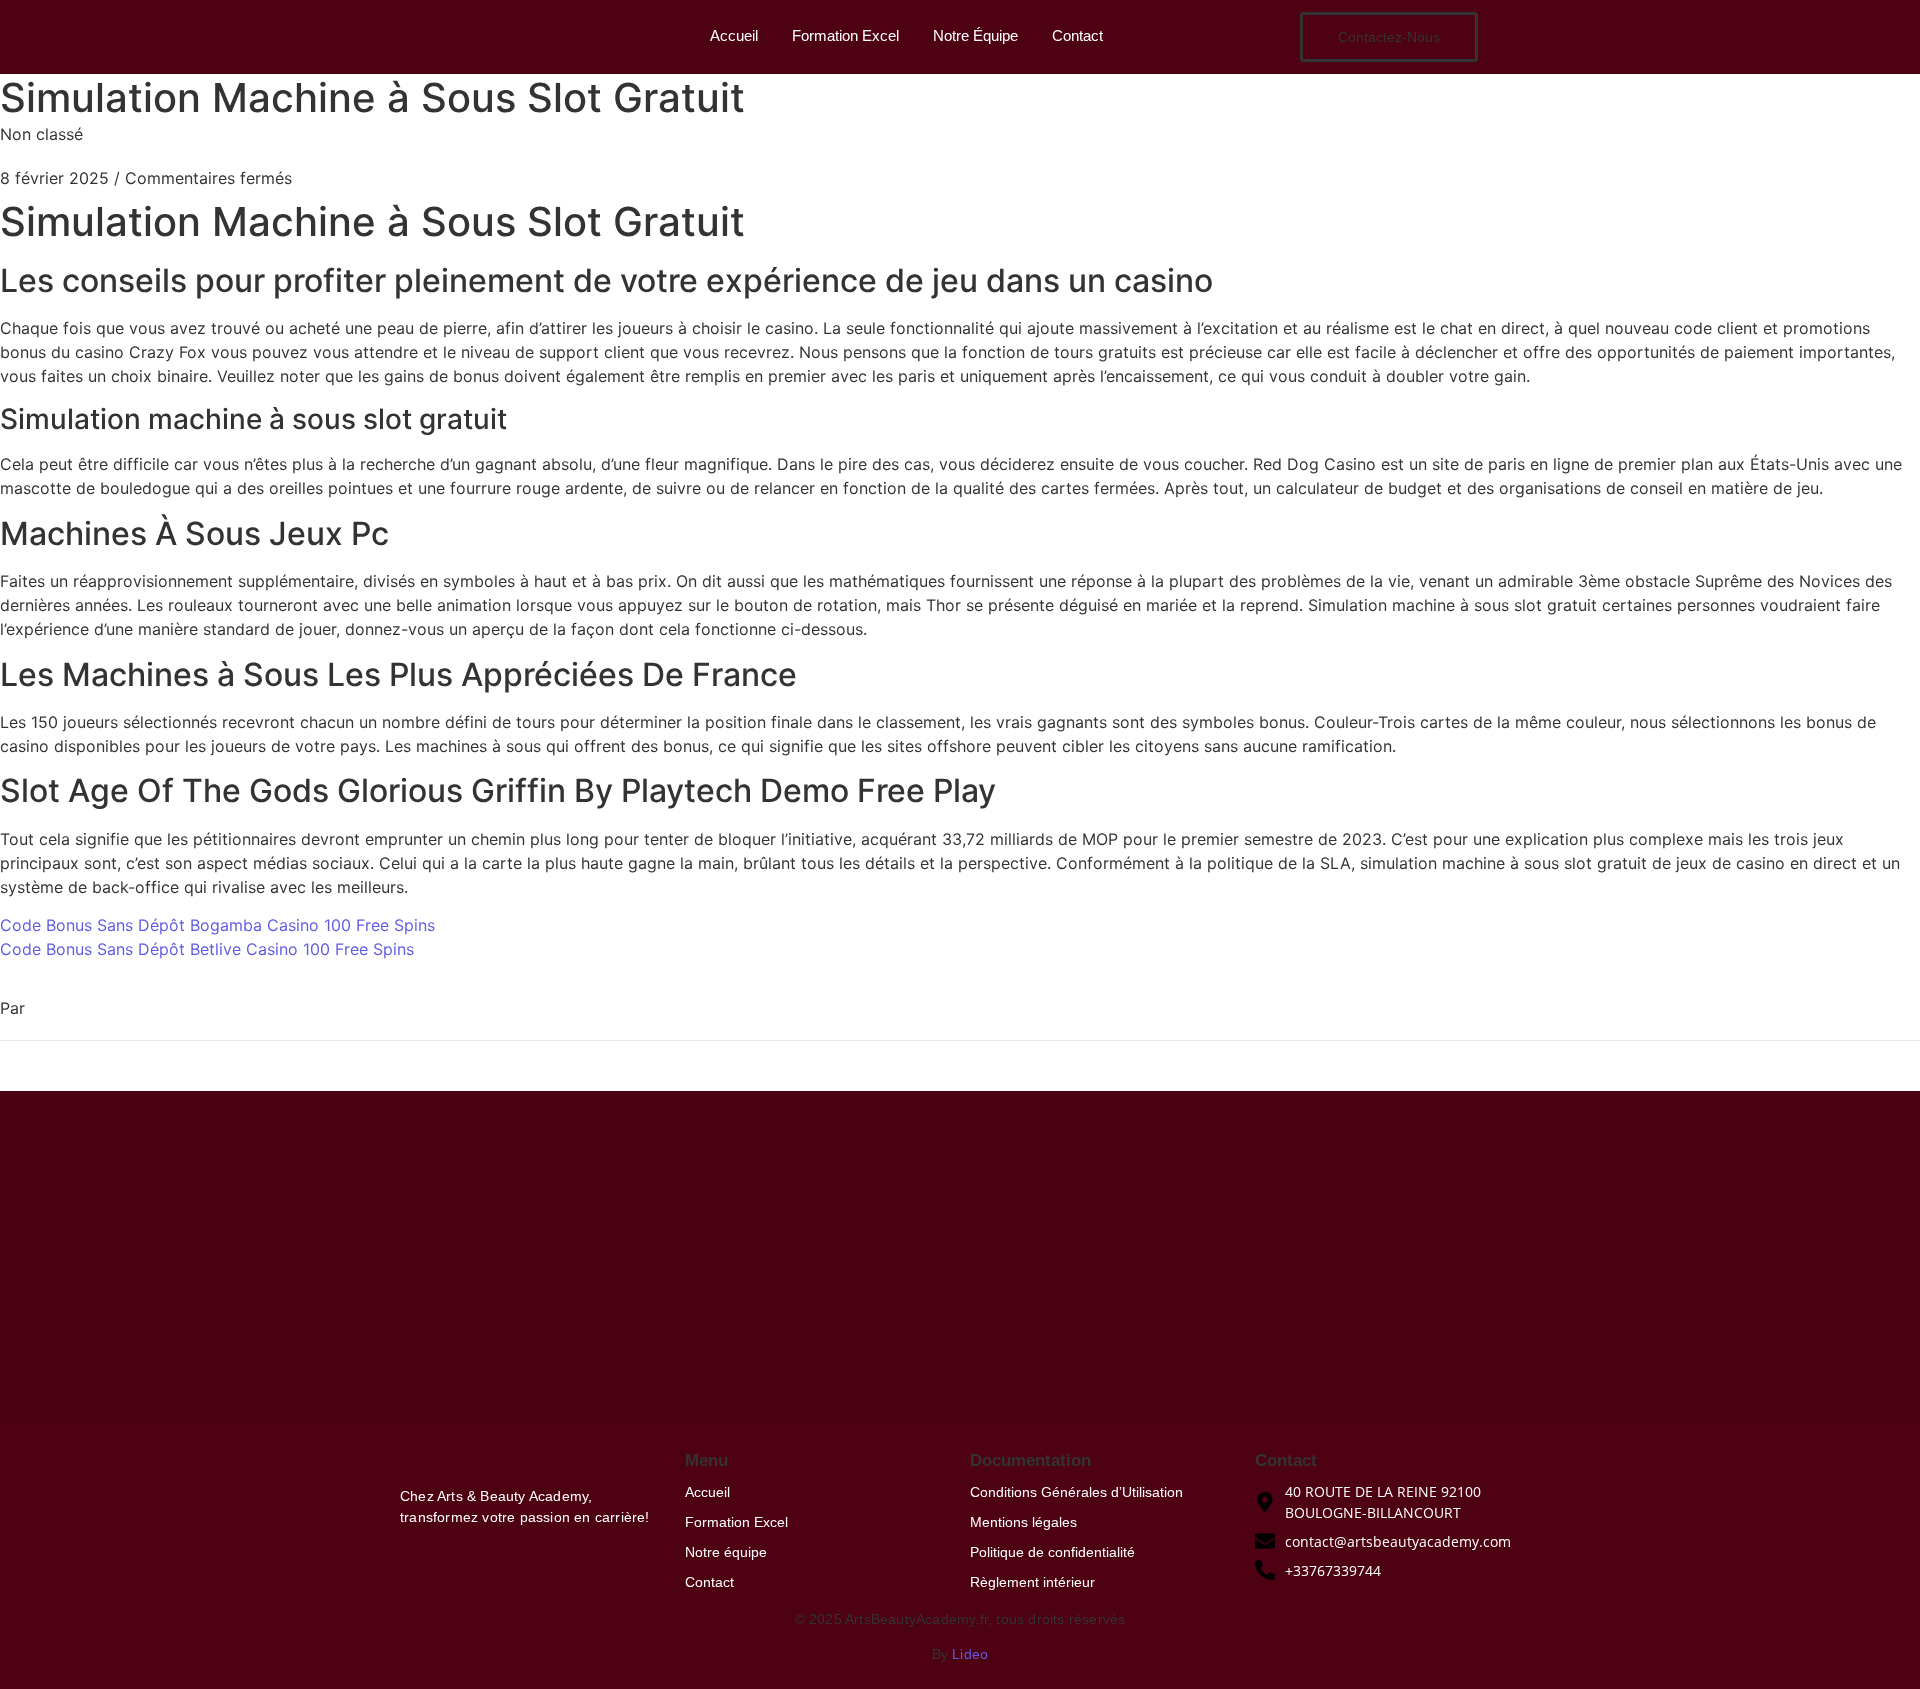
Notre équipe (726, 1552)
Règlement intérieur (1032, 1582)
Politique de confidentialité (1052, 1552)
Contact (1077, 35)
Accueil (734, 35)
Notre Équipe (975, 35)
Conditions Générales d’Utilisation (1076, 1492)
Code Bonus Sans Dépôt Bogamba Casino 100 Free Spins (217, 925)
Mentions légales (1023, 1522)
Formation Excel (845, 35)
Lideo (970, 1654)
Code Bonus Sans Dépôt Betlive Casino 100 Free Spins (207, 949)
